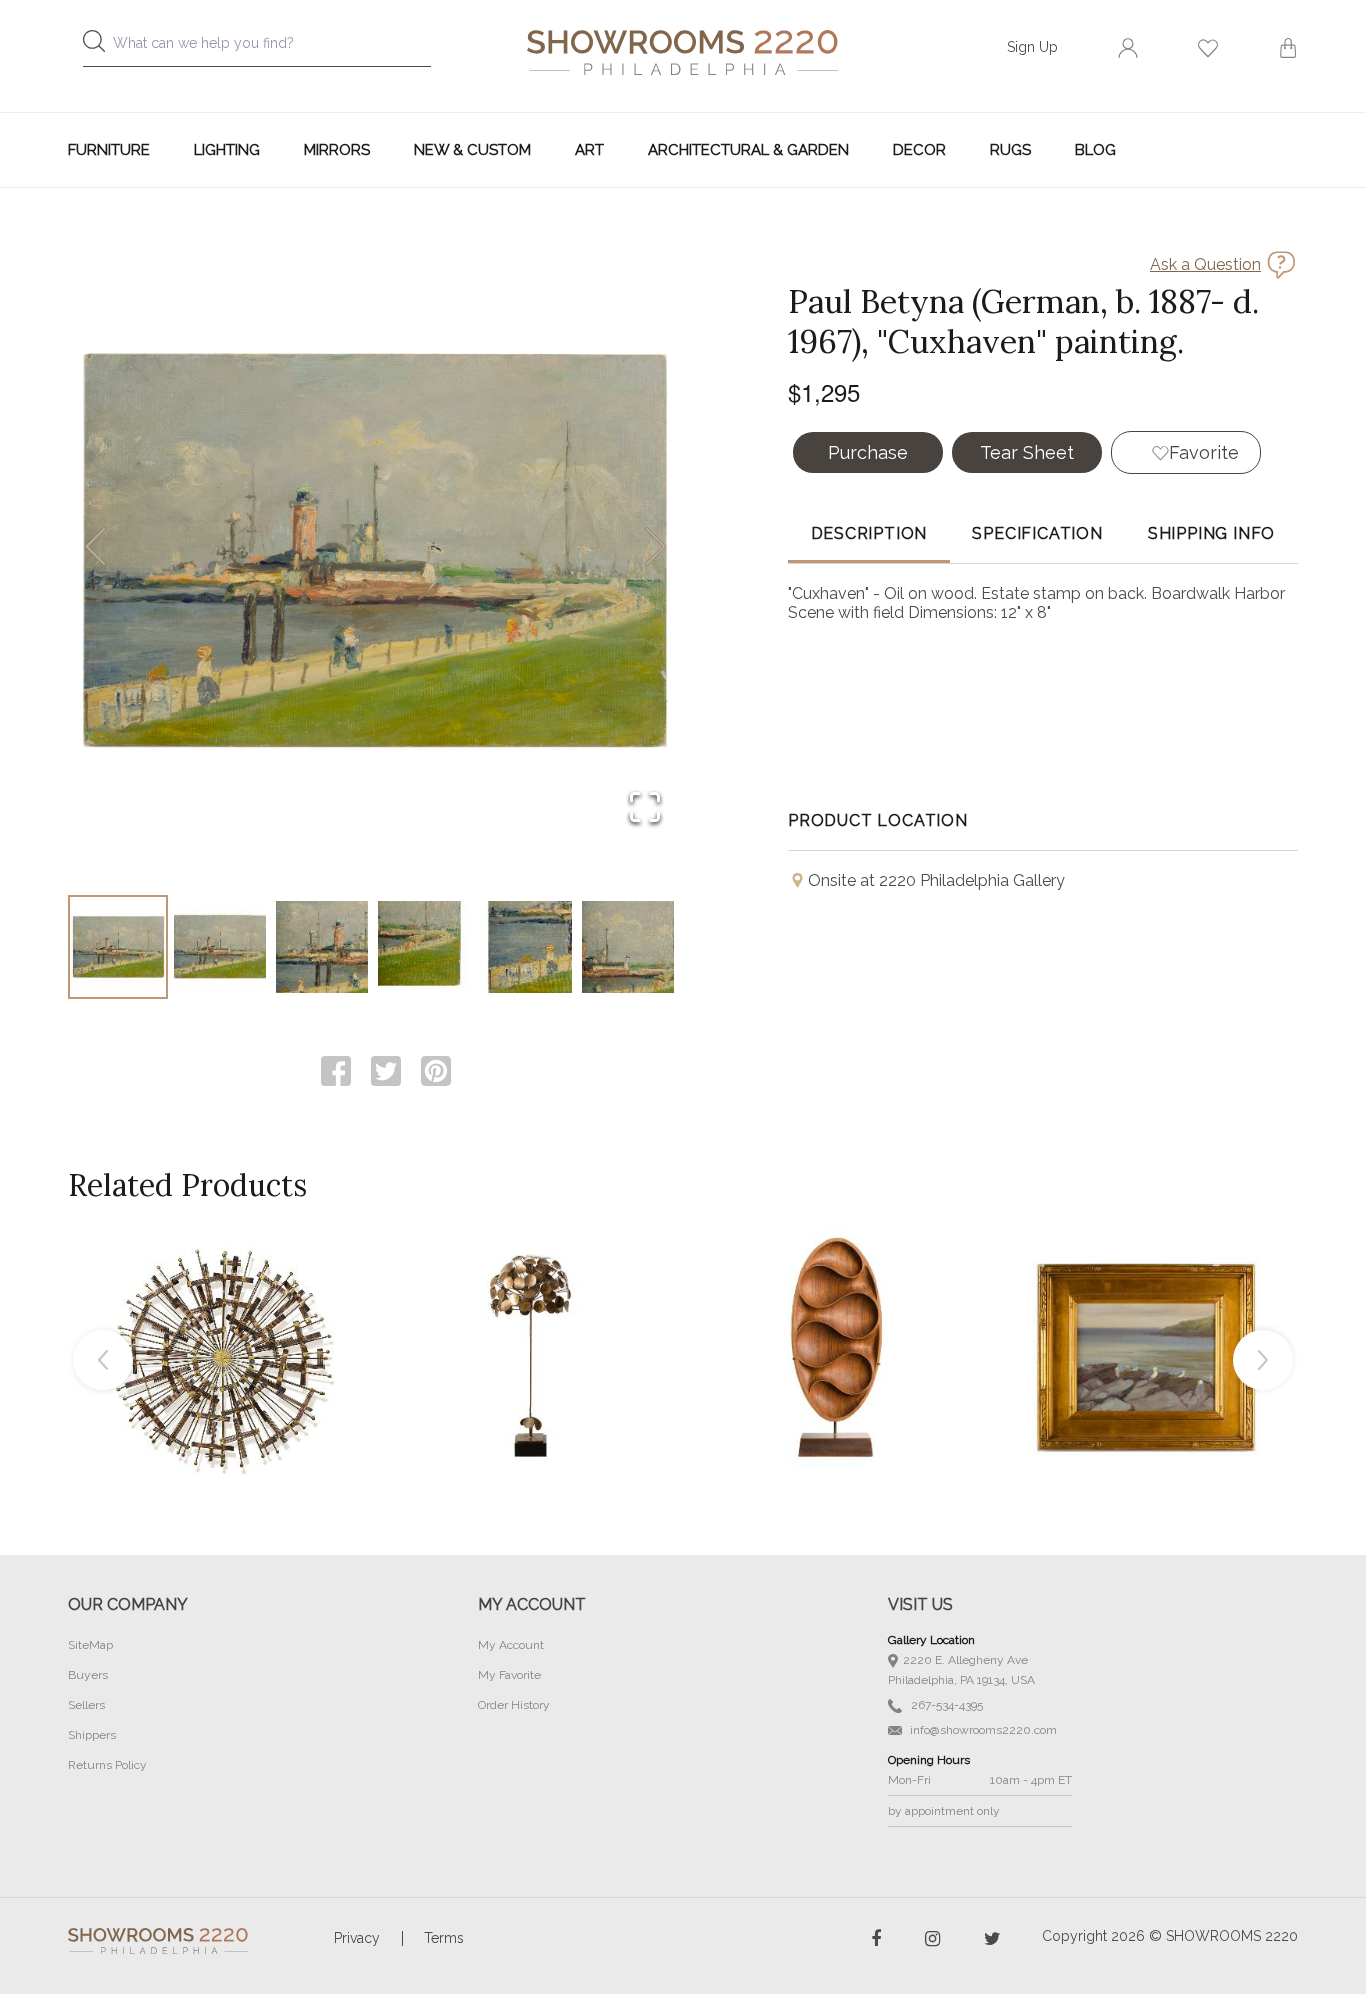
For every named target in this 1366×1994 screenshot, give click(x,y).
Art (589, 150)
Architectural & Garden (748, 150)
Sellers (86, 1705)
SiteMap (90, 1645)
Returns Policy (107, 1765)
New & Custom (472, 150)
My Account (511, 1645)
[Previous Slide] (95, 548)
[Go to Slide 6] (628, 947)
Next (1263, 1360)
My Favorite (509, 1675)
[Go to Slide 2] (220, 947)
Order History (514, 1705)
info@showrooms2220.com (982, 1730)
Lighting (227, 150)
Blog (1095, 150)
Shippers (92, 1735)
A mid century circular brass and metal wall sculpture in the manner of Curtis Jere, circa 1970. (222, 1310)
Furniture (109, 150)
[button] (375, 548)
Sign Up (1032, 47)
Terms (444, 1938)
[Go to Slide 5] (526, 947)
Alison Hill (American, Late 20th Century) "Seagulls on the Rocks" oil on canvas (1146, 1310)
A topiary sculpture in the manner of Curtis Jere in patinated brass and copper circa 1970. (530, 1310)
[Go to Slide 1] (118, 947)
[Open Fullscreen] (645, 808)
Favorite (1204, 452)
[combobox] (273, 48)
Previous (103, 1360)
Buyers (88, 1675)
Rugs (1010, 150)
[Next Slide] (655, 548)
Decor (919, 150)
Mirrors (337, 150)
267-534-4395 (945, 1705)
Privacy (357, 1938)
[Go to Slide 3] (322, 947)
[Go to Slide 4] (424, 947)
